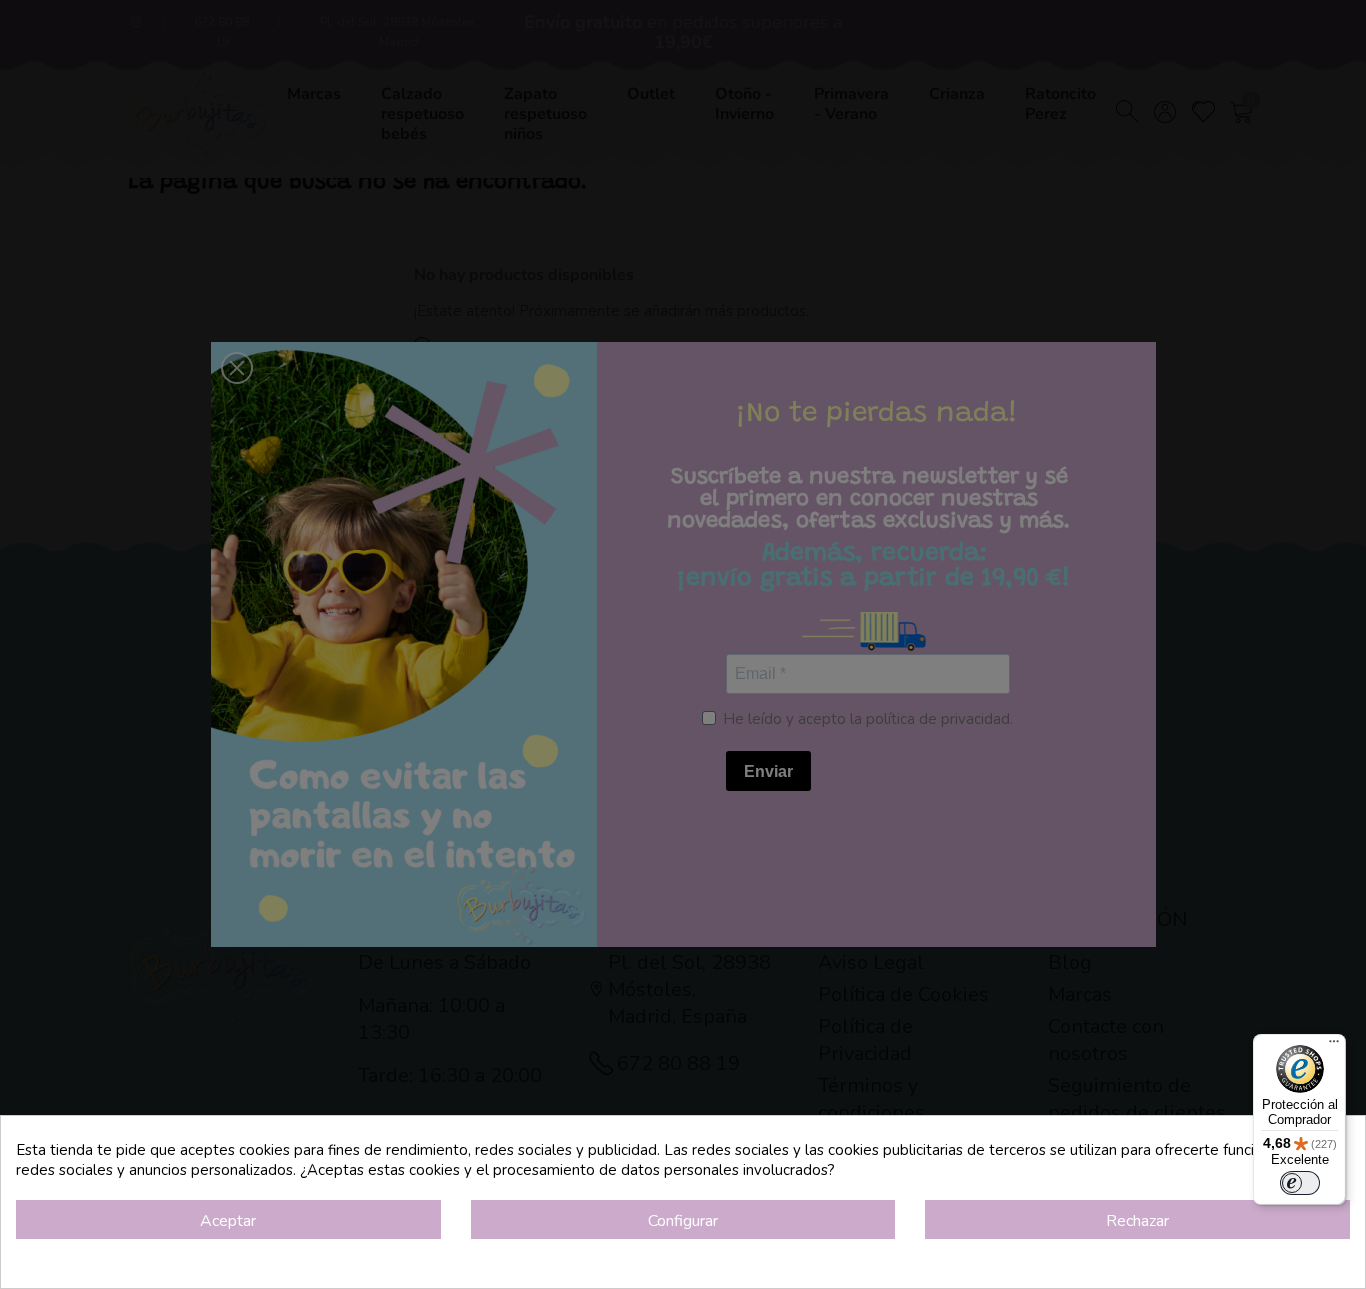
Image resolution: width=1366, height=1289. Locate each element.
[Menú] (1334, 1046)
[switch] (1300, 1183)
